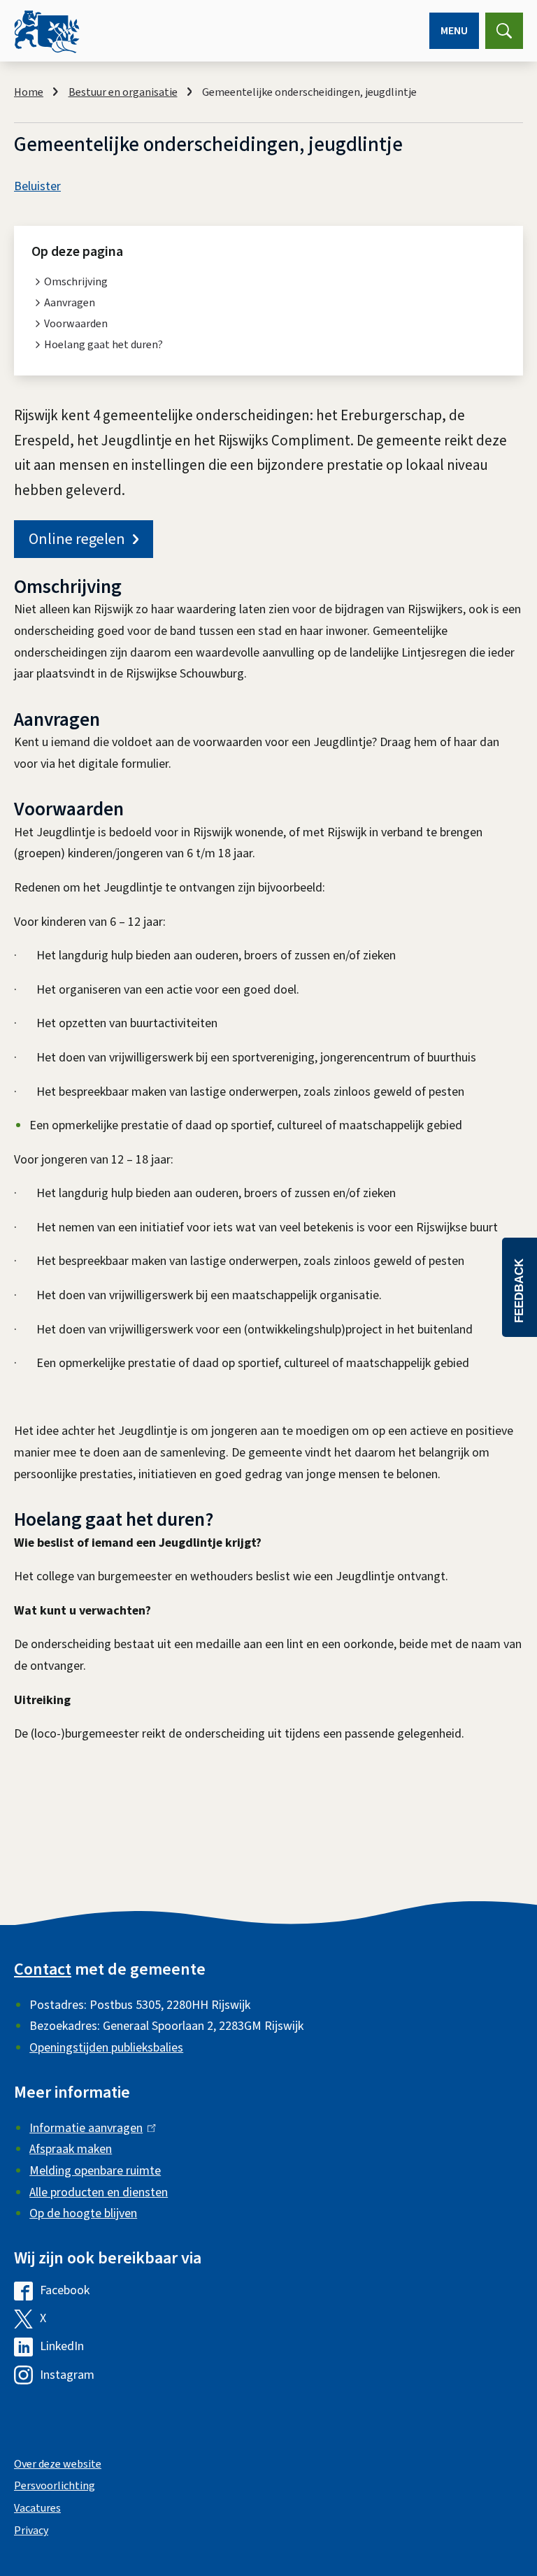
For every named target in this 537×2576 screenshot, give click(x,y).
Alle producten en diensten (99, 2192)
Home (29, 92)
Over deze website (58, 2464)
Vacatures (37, 2508)
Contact (43, 1969)
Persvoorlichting (55, 2486)
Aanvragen (70, 303)
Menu (454, 31)
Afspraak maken (71, 2149)
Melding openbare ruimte (95, 2171)
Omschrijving (76, 282)
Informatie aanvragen (89, 2128)
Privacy (31, 2531)
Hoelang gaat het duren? (103, 345)
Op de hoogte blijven (83, 2213)
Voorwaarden (76, 324)
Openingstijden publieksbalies (106, 2048)
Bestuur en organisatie (123, 92)
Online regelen (77, 539)
